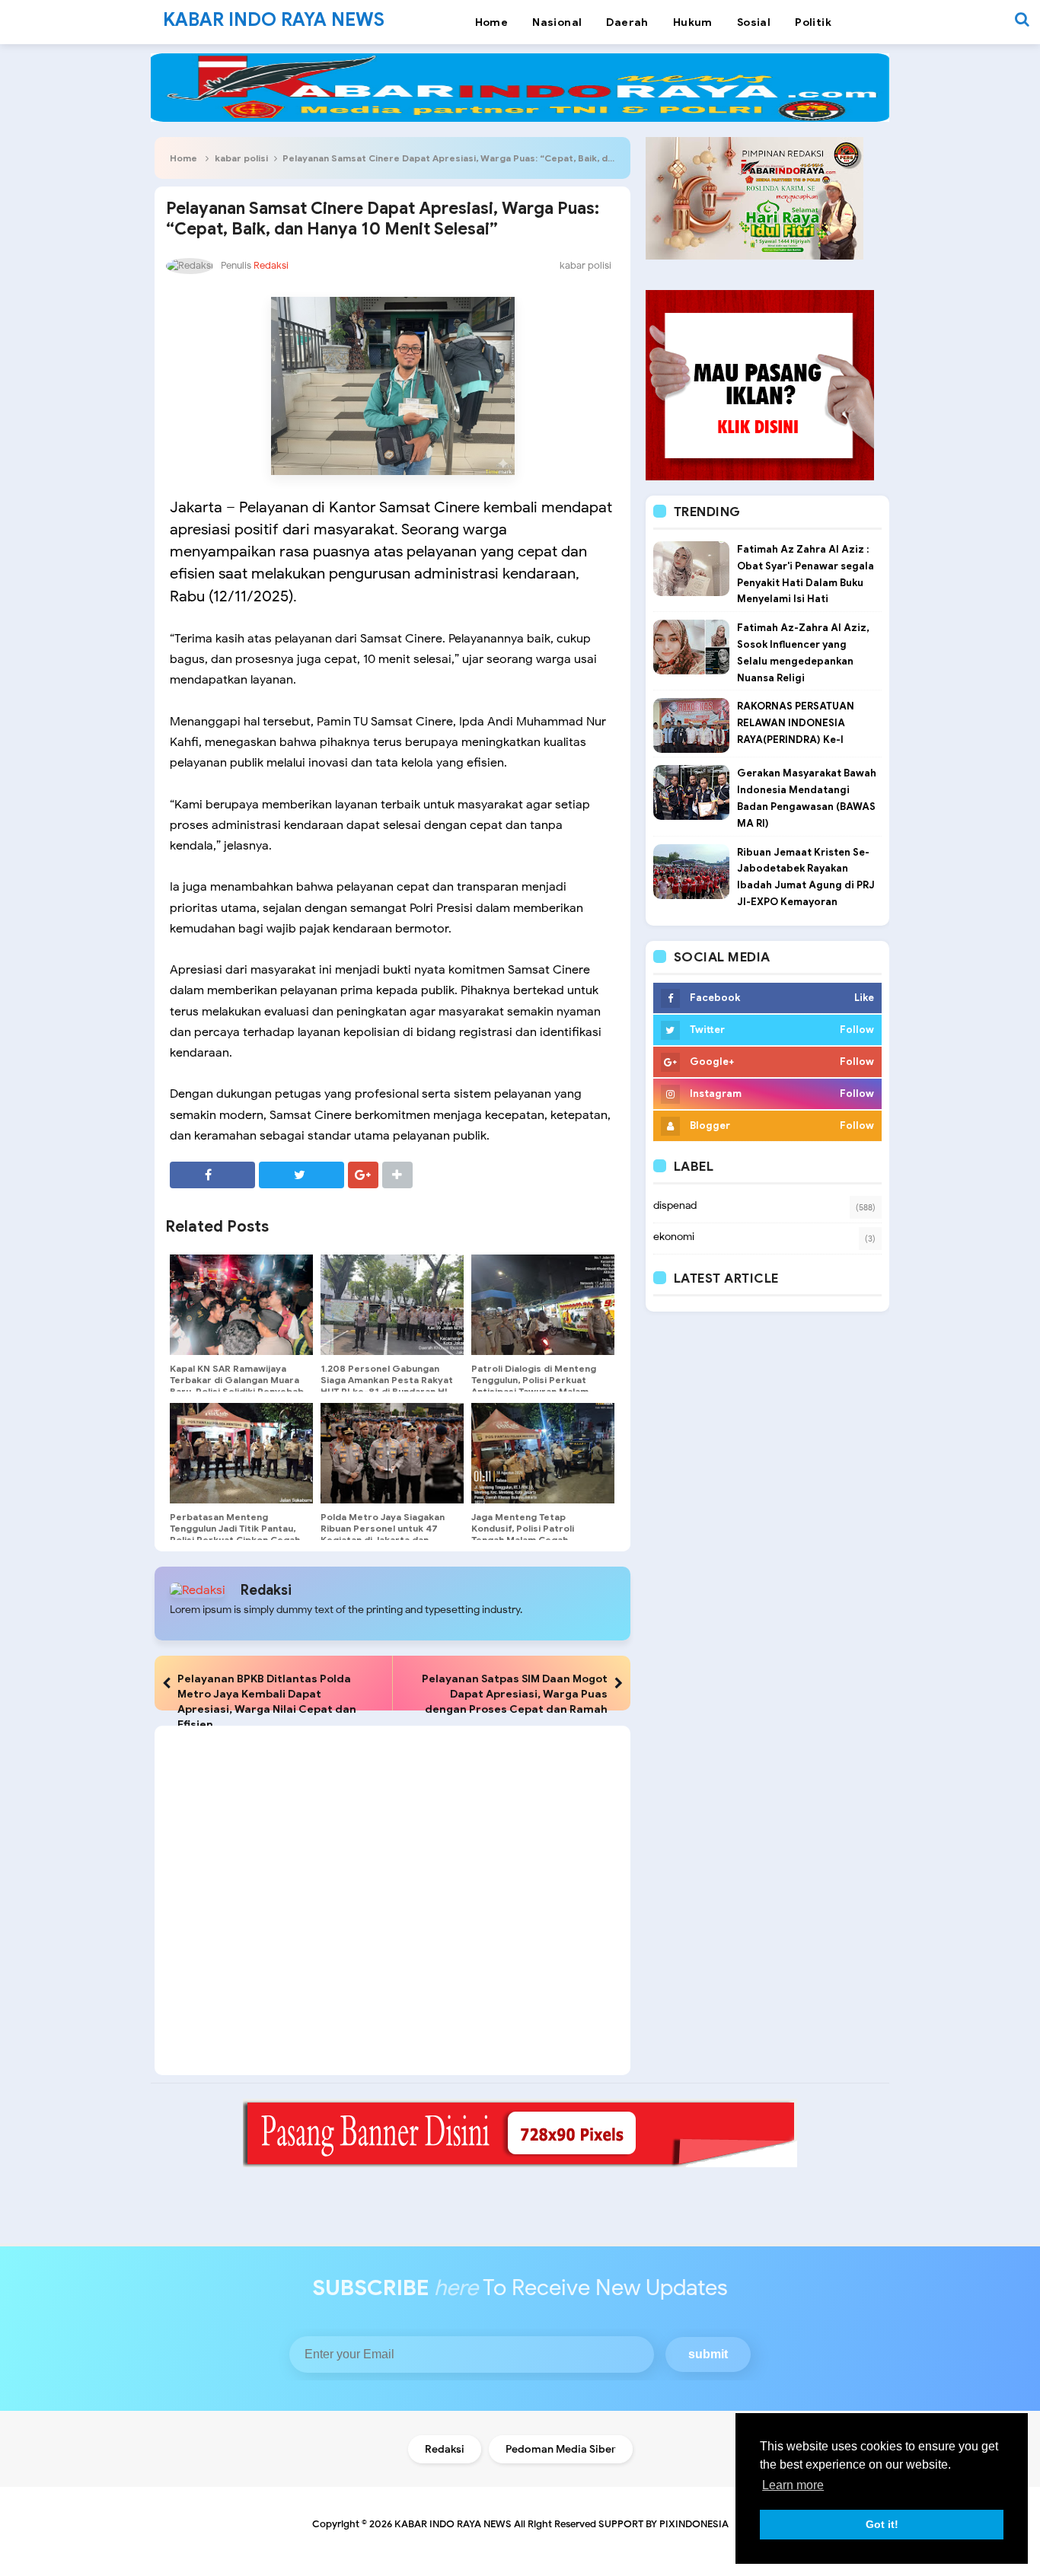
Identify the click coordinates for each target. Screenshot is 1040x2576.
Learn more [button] (793, 2485)
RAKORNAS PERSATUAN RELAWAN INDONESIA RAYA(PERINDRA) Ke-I (796, 723)
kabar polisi (242, 158)
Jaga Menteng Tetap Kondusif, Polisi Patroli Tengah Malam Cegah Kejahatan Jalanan (523, 1534)
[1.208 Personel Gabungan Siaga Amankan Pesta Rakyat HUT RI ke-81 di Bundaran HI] (392, 1305)
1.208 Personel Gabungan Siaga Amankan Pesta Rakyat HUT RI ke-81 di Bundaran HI (387, 1380)
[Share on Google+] (363, 1175)
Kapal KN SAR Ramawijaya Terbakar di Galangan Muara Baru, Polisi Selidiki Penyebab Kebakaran (237, 1385)
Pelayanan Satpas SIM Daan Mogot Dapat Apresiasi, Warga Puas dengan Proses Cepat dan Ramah (515, 1694)
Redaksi (266, 1590)
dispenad (675, 1205)
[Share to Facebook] (212, 1175)
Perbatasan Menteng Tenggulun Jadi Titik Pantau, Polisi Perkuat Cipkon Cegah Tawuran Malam (235, 1534)
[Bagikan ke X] (301, 1175)
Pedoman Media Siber (561, 2449)
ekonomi (674, 1237)
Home (183, 158)
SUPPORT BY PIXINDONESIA (664, 2524)
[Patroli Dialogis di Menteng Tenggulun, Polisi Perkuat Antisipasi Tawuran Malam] (543, 1305)
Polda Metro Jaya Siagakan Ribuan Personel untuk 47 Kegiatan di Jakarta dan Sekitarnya (383, 1534)
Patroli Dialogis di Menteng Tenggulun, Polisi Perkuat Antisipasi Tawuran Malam (534, 1380)
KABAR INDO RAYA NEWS (453, 2524)
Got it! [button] (882, 2524)
